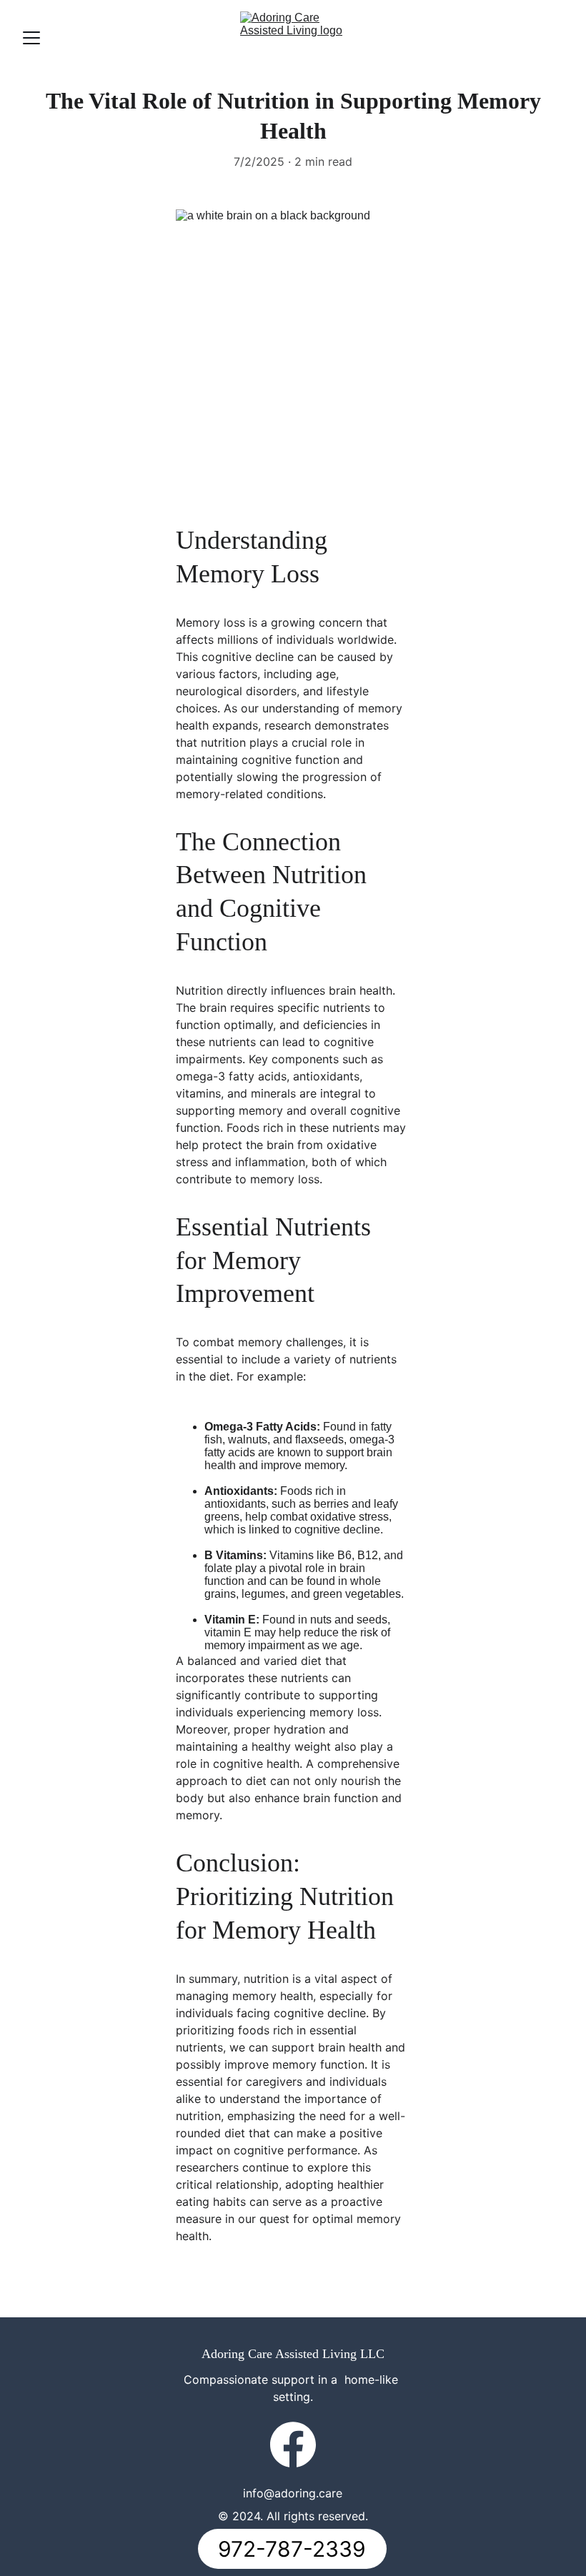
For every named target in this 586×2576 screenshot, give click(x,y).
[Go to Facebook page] (293, 2445)
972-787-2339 (292, 2549)
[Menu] (31, 38)
